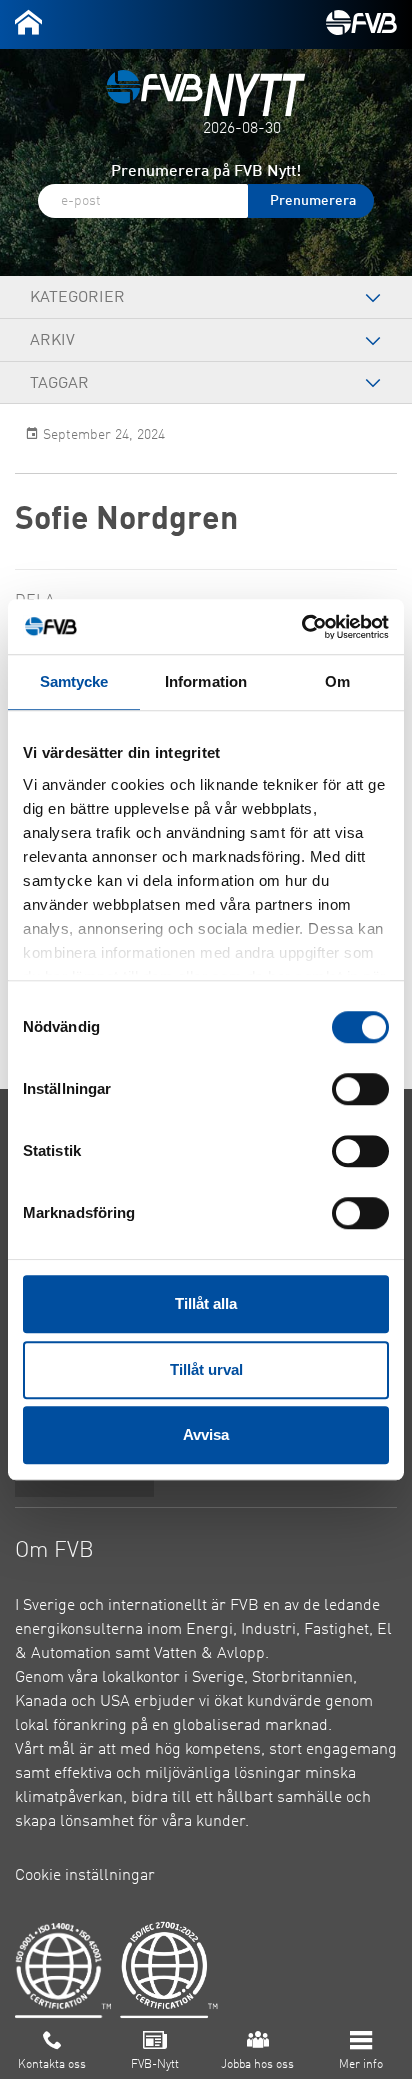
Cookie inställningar (85, 1876)
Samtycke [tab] (74, 681)
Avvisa (206, 1434)
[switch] (360, 1089)
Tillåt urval (206, 1369)
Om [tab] (337, 681)
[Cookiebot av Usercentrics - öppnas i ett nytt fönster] (301, 627)
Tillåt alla (206, 1303)
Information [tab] (206, 681)
